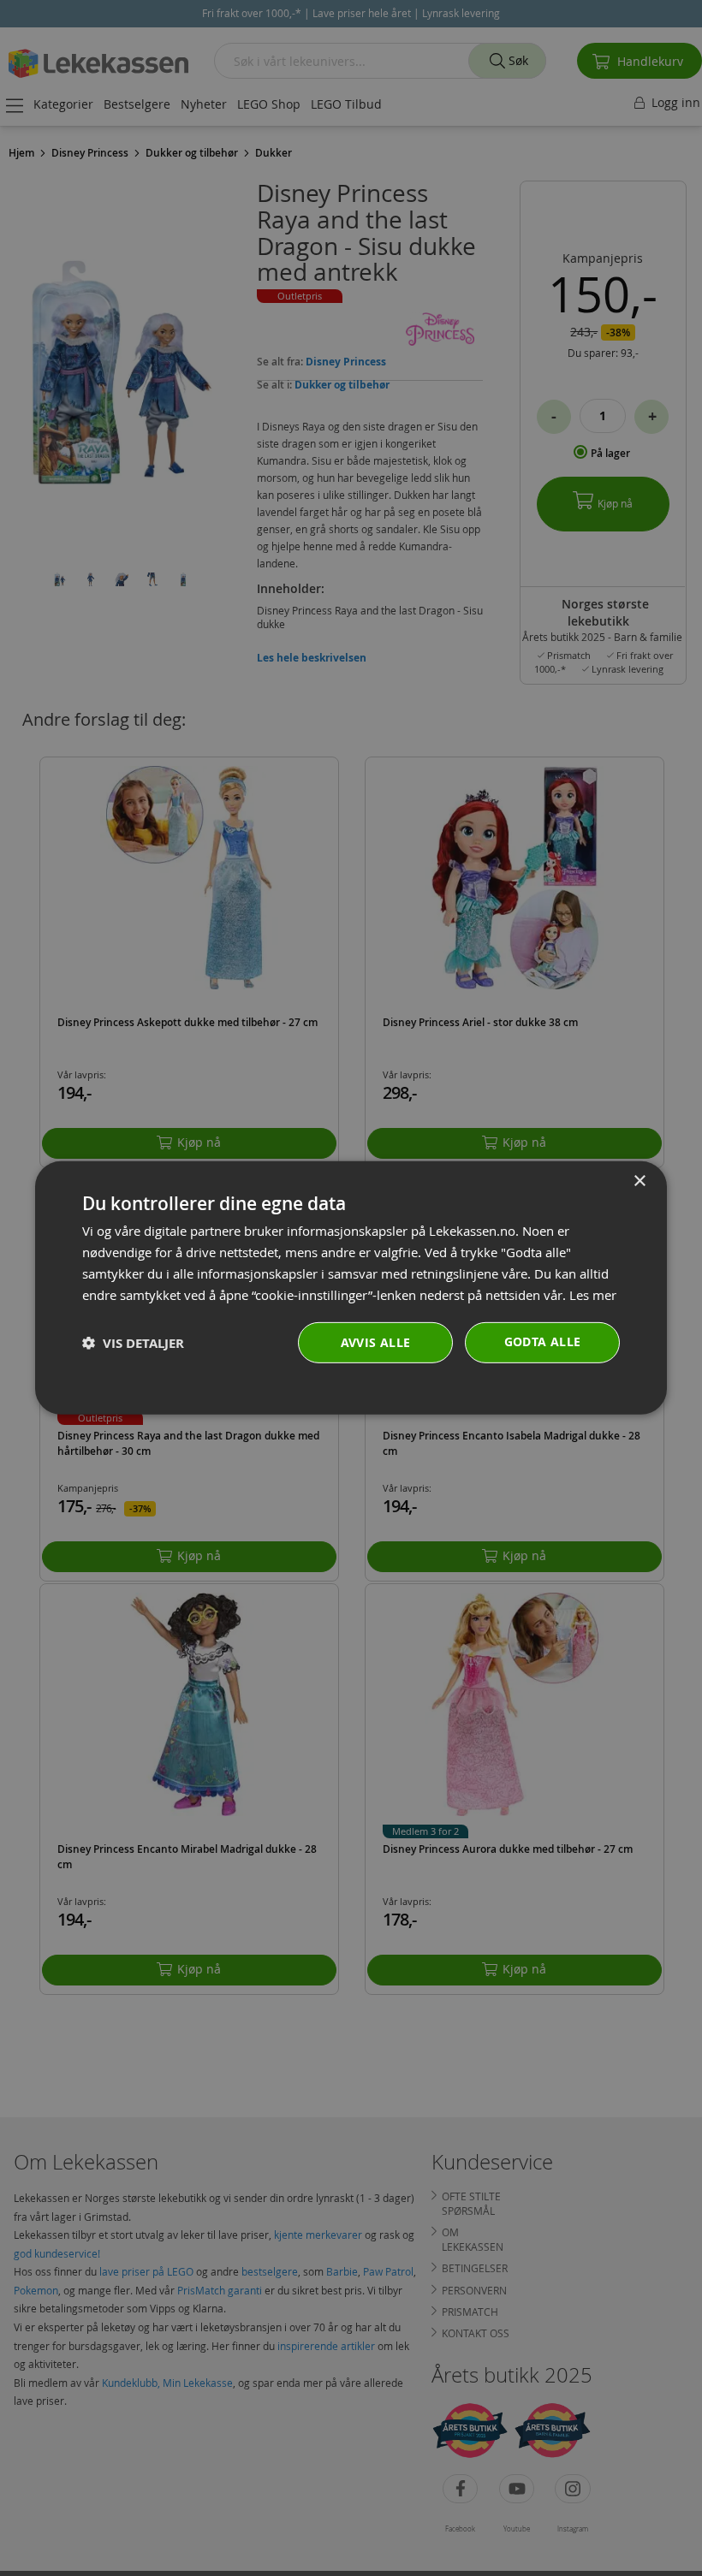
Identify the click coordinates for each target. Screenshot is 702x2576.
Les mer (593, 1294)
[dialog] (351, 1288)
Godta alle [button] (543, 1341)
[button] (133, 1343)
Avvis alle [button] (376, 1342)
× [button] (639, 1181)
